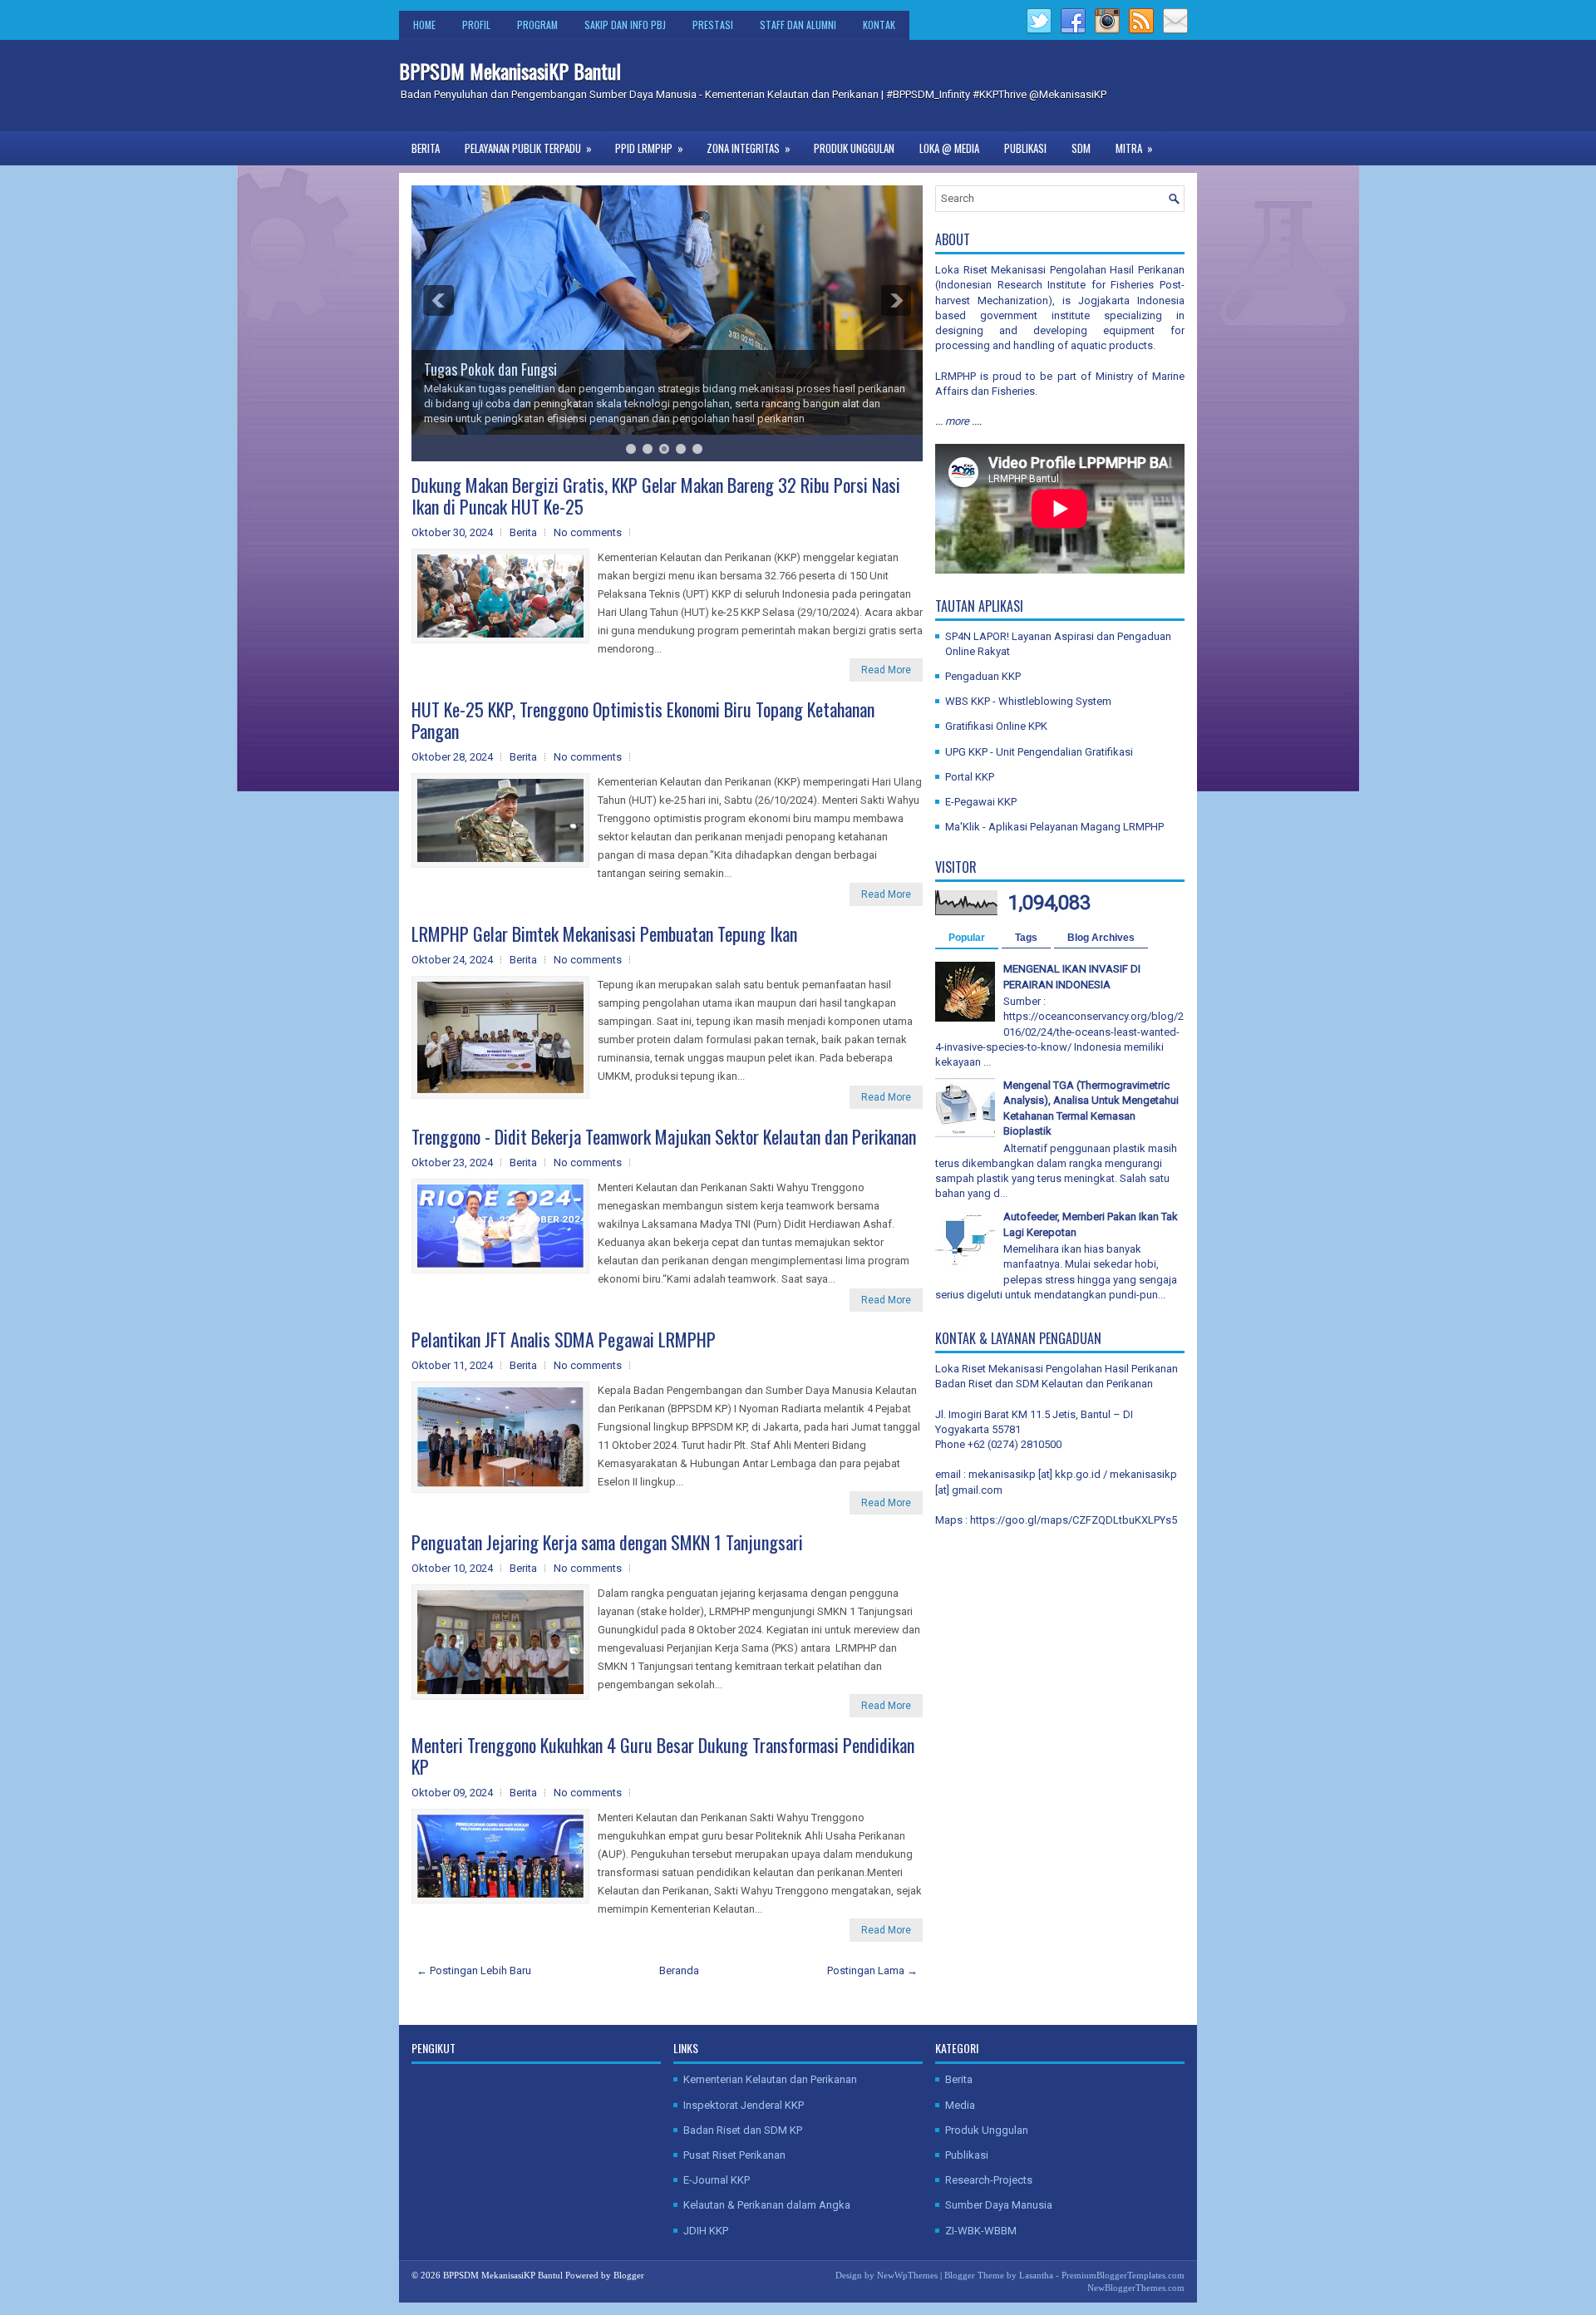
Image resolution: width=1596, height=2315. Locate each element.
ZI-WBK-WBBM (981, 2231)
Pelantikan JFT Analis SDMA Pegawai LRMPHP (564, 1339)
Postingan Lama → (872, 1970)
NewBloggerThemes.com (1136, 2288)
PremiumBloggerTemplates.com (1123, 2275)
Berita (426, 148)
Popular (967, 938)
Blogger (629, 2275)
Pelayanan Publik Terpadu (528, 148)
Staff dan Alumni (798, 25)
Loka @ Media (949, 148)
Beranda (679, 1970)
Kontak (879, 25)
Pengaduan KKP (983, 676)
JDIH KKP (706, 2231)
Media (960, 2105)
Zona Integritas (749, 148)
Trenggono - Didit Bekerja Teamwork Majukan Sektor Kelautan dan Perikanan (664, 1136)
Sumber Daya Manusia (999, 2205)
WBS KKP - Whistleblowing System (1028, 701)
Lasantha (1036, 2275)
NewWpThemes (907, 2275)
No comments (588, 532)
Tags (1026, 938)
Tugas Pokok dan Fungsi (490, 369)
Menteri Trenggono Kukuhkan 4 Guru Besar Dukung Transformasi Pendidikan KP (663, 1756)
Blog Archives (1101, 938)
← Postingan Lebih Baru (474, 1970)
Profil (476, 25)
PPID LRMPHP (649, 148)
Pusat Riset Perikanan (734, 2155)
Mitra (1134, 148)
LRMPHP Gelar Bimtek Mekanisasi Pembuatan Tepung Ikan (604, 933)
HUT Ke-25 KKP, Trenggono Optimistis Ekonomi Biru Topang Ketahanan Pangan (643, 720)
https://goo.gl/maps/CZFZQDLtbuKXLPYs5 (1074, 1520)
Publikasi (1025, 148)
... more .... (958, 421)
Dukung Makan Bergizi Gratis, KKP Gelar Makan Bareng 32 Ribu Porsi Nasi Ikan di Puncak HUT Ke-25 (656, 495)
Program (537, 25)
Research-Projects (989, 2180)
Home (424, 25)
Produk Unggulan (854, 148)
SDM (1081, 148)
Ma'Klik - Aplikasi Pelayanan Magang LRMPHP (1054, 827)
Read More (886, 670)
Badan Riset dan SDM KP (743, 2130)
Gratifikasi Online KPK (996, 726)
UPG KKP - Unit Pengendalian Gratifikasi (1039, 752)
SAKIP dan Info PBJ (625, 25)
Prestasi (713, 25)
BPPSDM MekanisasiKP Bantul (510, 71)
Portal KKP (970, 777)
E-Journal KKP (717, 2180)
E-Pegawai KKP (981, 802)
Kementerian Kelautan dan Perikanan (770, 2079)
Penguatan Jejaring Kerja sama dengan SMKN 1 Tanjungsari (607, 1542)
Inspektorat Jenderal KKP (744, 2105)
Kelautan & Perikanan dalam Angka (767, 2205)
